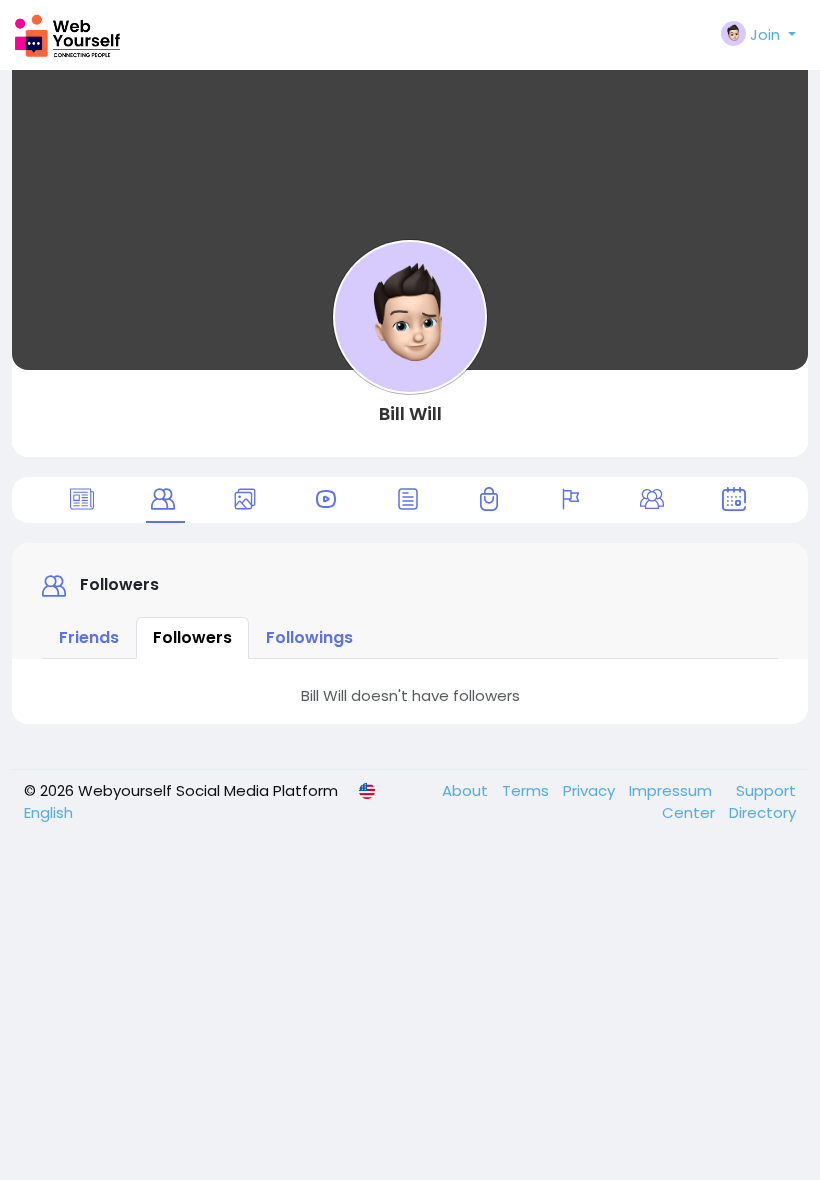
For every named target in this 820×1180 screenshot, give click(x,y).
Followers (192, 637)
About (467, 790)
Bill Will (410, 413)
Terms (527, 790)
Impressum (672, 790)
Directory (762, 812)
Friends (89, 637)
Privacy (591, 790)
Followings (309, 637)
